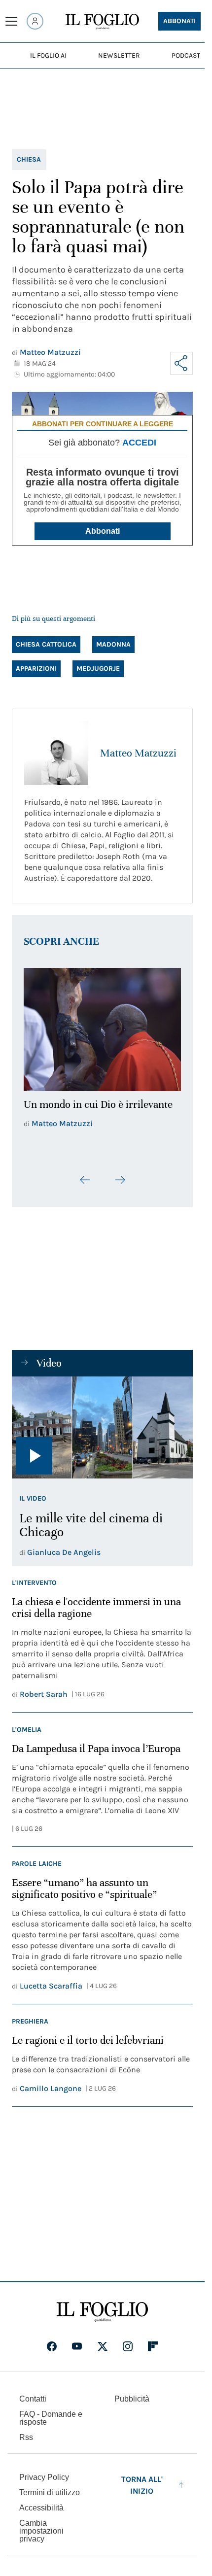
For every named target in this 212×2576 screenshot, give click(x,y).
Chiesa (29, 159)
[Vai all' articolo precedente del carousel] (85, 1174)
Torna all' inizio (142, 2479)
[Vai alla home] (102, 22)
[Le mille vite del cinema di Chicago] (102, 1422)
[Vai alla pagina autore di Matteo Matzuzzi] (56, 753)
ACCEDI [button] (139, 443)
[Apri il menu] (11, 21)
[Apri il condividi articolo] (181, 363)
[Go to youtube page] (77, 2340)
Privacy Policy (44, 2471)
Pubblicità (132, 2393)
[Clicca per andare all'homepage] (102, 2306)
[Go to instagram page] (128, 2340)
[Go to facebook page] (52, 2340)
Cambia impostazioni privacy (41, 2525)
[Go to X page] (103, 2340)
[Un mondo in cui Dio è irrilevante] (102, 1027)
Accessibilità (41, 2502)
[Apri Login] (35, 21)
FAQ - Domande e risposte (51, 2412)
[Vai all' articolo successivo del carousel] (120, 1174)
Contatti (33, 2393)
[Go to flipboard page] (153, 2340)
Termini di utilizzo (50, 2487)
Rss (26, 2431)
